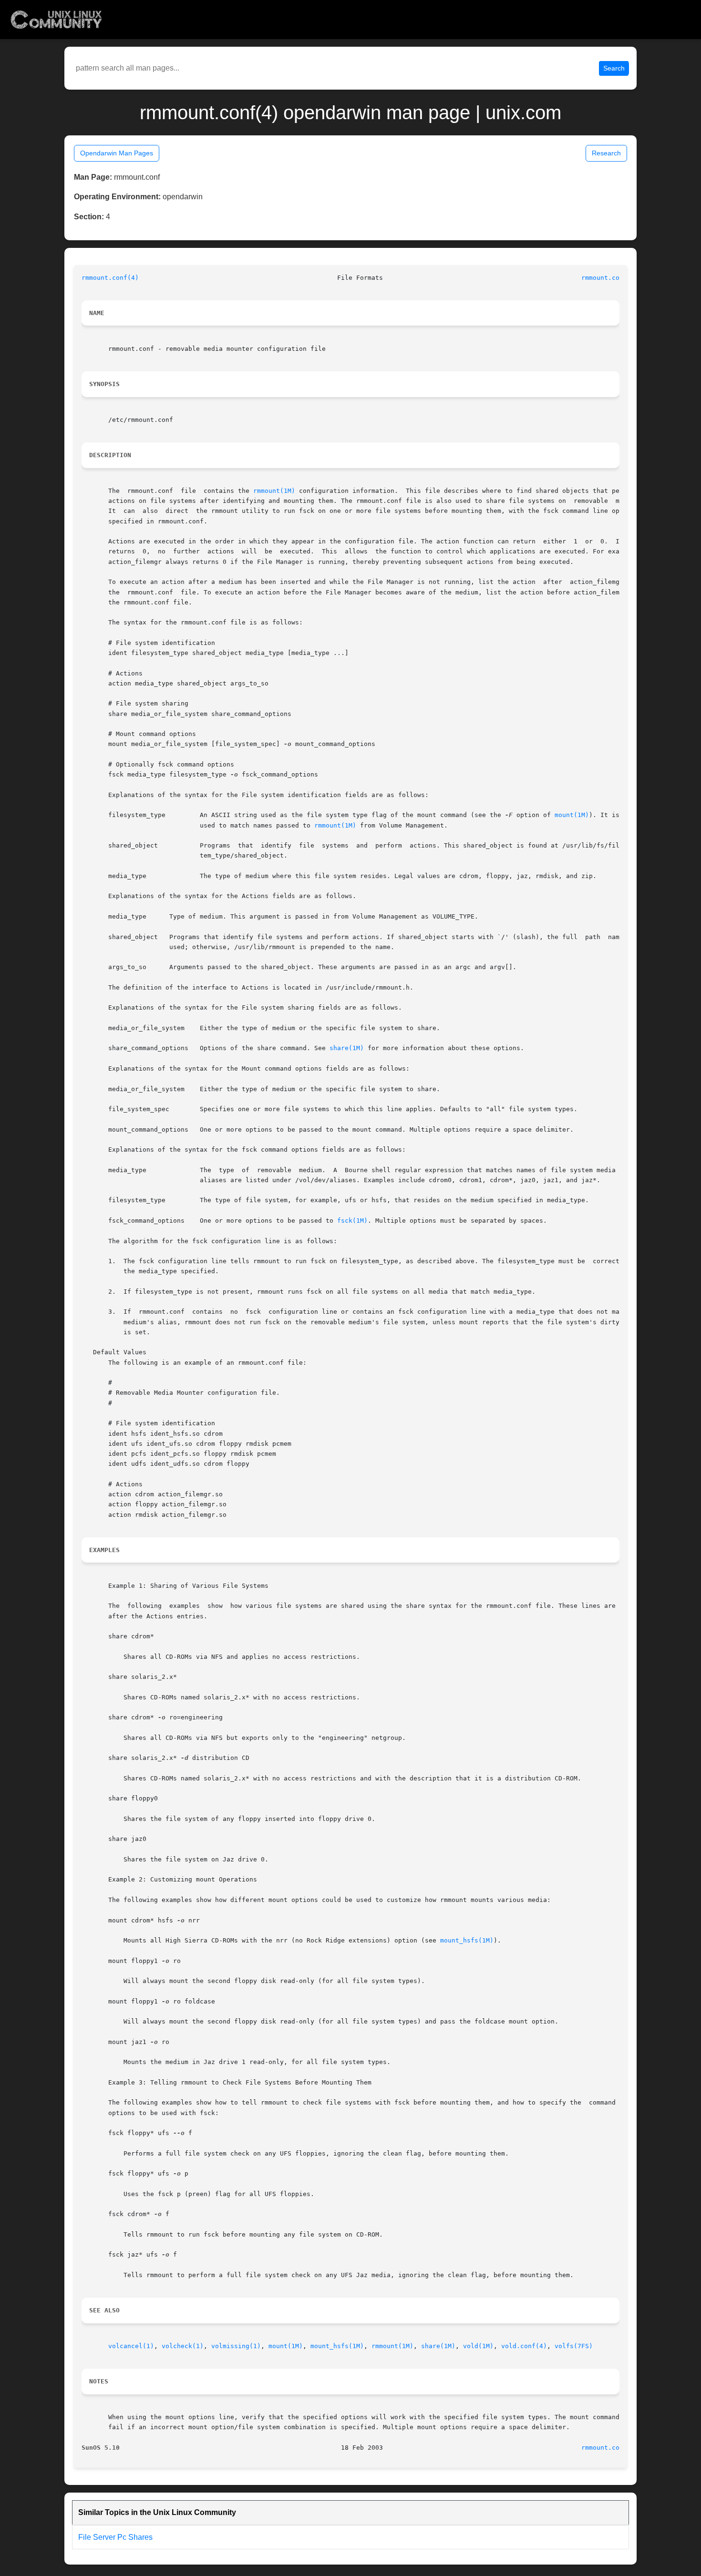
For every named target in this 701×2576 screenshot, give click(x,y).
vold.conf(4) (524, 2346)
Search (614, 68)
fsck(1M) (352, 1221)
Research (606, 153)
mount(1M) (572, 815)
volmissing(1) (236, 2346)
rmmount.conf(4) (110, 278)
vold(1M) (478, 2346)
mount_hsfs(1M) (467, 1940)
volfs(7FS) (574, 2346)
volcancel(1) (131, 2346)
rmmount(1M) (274, 491)
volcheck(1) (183, 2346)
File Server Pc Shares (115, 2537)
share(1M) (347, 1048)
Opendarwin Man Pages (117, 153)
